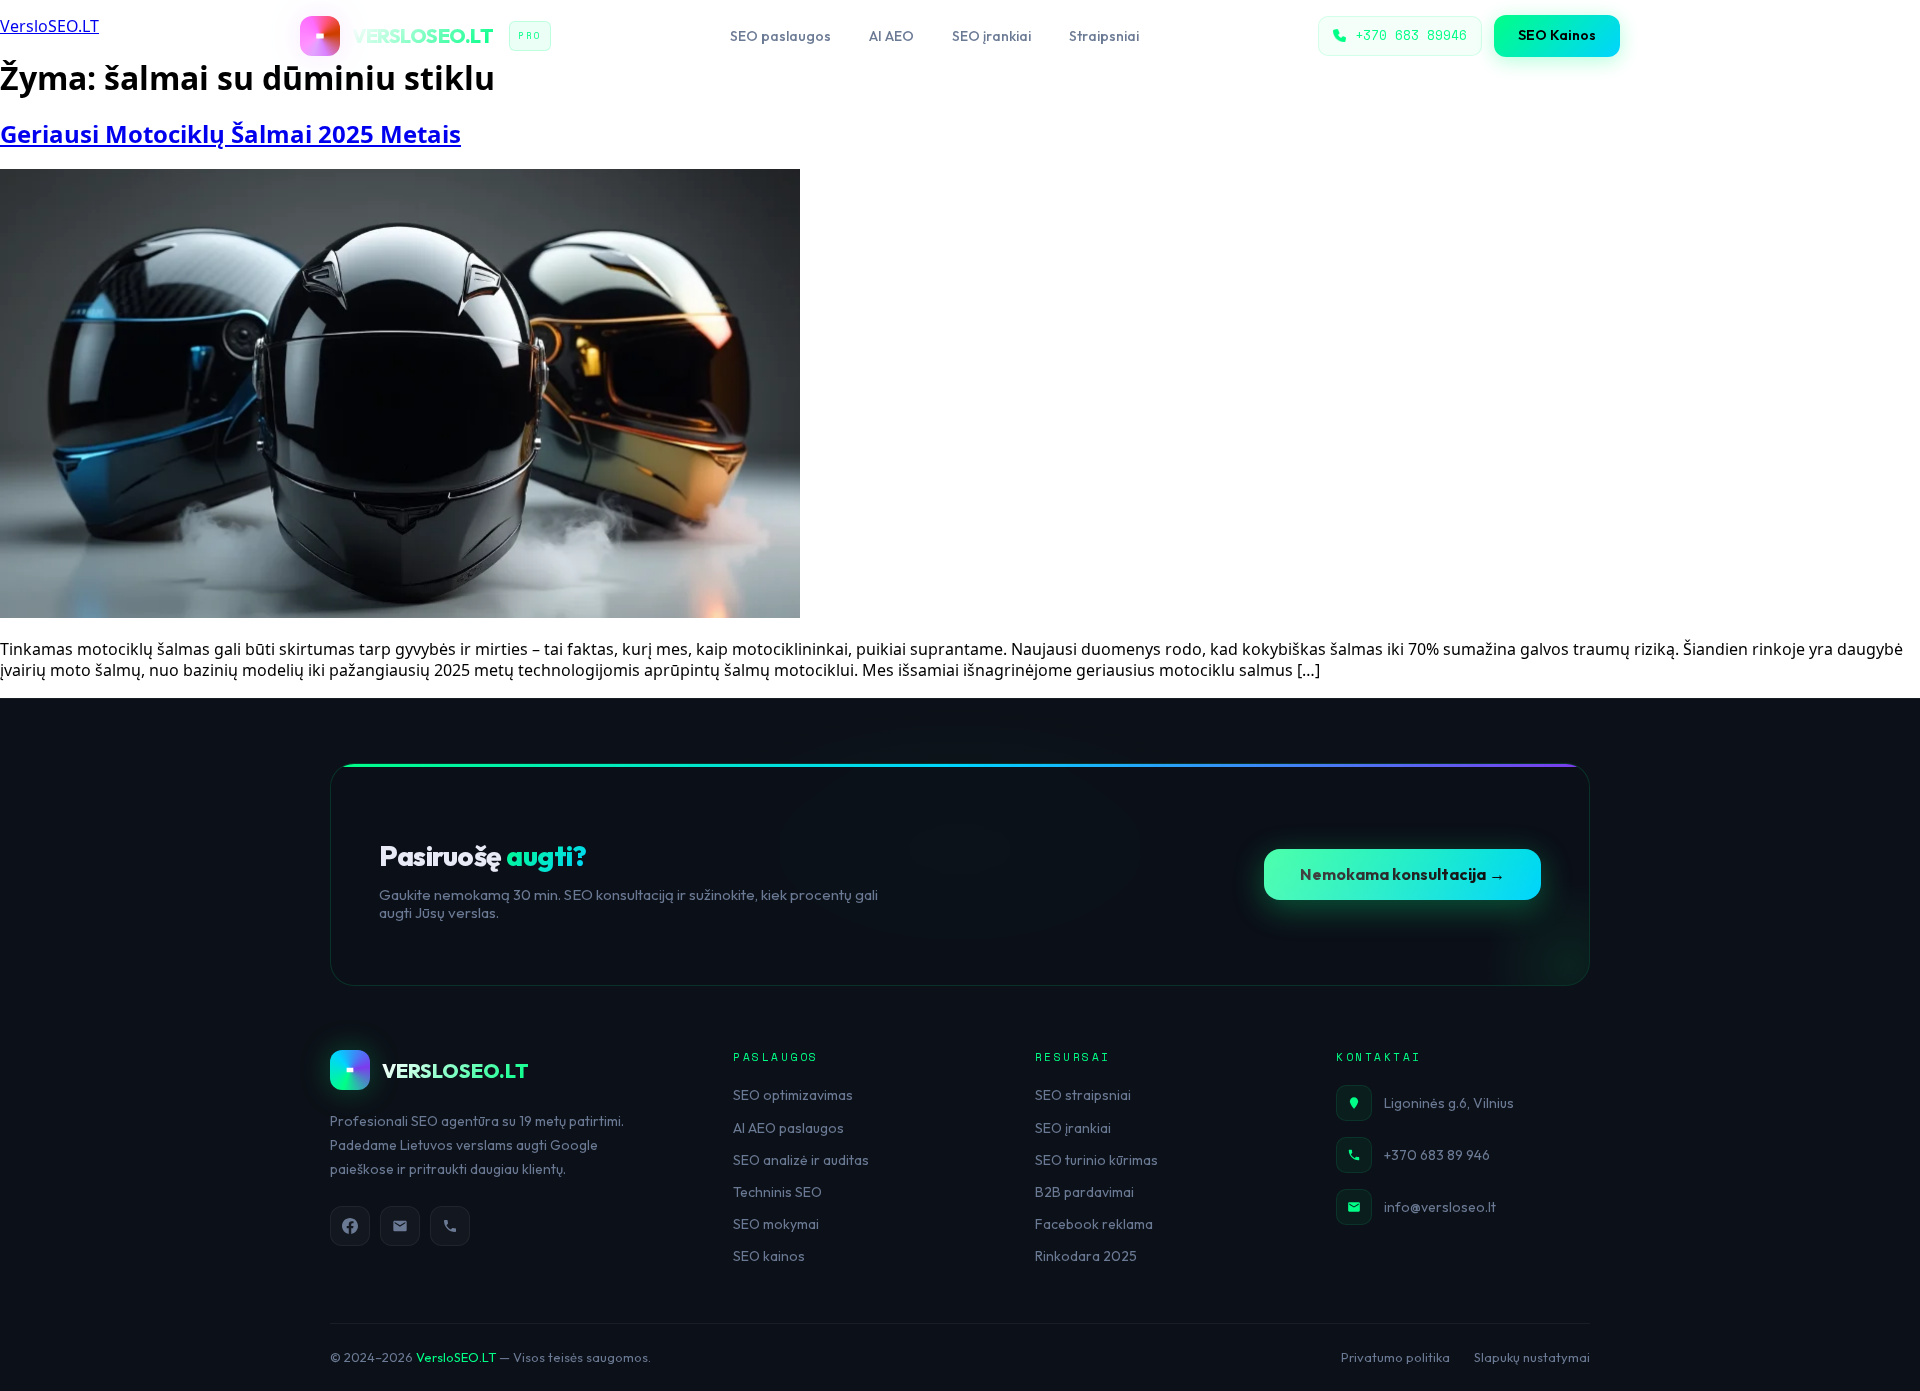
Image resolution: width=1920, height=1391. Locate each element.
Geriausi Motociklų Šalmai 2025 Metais (230, 133)
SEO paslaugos (780, 36)
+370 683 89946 (1411, 35)
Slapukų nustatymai (1532, 1357)
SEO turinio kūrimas (1096, 1160)
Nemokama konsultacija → (1402, 874)
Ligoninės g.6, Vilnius (1449, 1103)
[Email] (400, 1226)
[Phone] (450, 1226)
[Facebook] (350, 1226)
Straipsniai (1104, 36)
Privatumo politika (1395, 1357)
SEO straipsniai (1083, 1095)
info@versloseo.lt (1440, 1207)
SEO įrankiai (991, 36)
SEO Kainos (1557, 35)
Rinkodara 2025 (1086, 1256)
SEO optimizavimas (793, 1095)
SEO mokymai (776, 1224)
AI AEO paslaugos (788, 1128)
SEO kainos (769, 1256)
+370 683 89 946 (1437, 1155)
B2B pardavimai (1084, 1192)
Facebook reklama (1094, 1224)
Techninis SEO (777, 1192)
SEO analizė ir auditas (801, 1160)
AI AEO (891, 36)
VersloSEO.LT (456, 1357)
